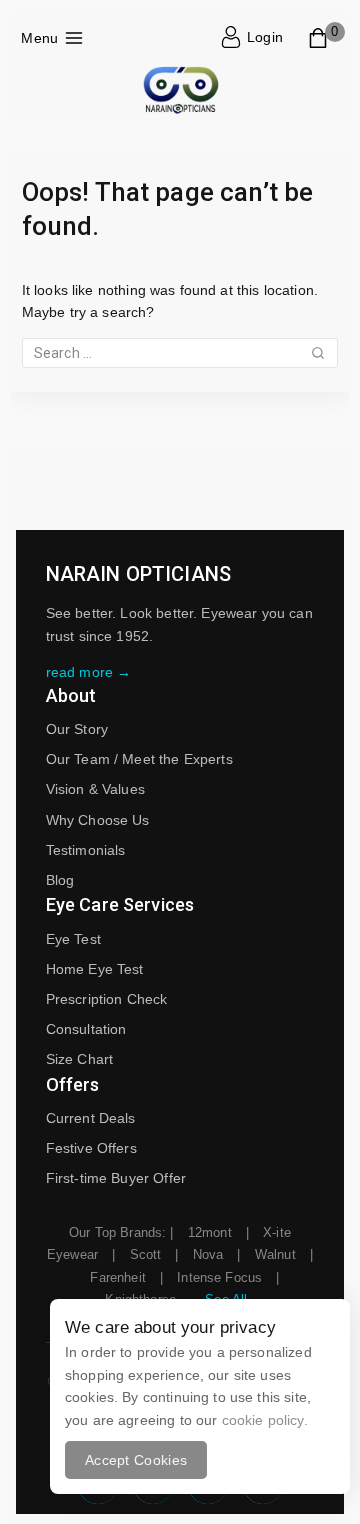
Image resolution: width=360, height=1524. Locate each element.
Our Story (77, 729)
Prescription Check (107, 999)
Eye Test (73, 939)
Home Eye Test (95, 969)
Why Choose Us (98, 820)
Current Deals (91, 1118)
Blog (60, 880)
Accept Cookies (136, 1460)
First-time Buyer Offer (116, 1178)
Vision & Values (95, 789)
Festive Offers (91, 1148)
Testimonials (86, 850)
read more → (89, 672)
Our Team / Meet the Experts (139, 759)
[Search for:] (180, 353)
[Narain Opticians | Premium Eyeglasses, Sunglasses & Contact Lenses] (180, 91)
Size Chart (80, 1059)
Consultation (86, 1029)
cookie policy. (265, 1420)
